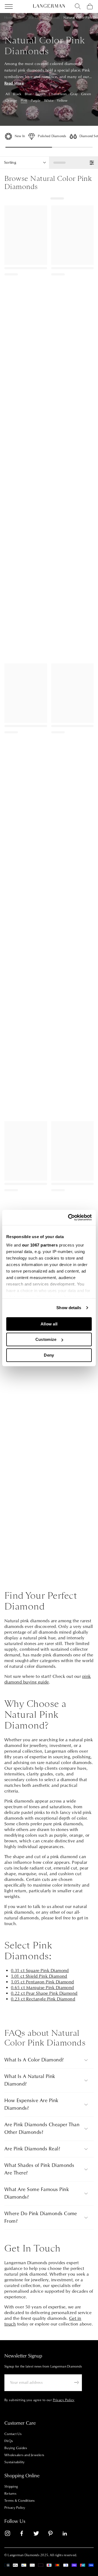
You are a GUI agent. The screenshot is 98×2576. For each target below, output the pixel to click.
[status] (74, 163)
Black (17, 94)
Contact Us (13, 2434)
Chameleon (58, 94)
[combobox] (78, 7)
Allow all (49, 1324)
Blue (28, 94)
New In (20, 136)
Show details (69, 1308)
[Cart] (90, 7)
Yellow (62, 101)
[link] (11, 2534)
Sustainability (15, 2462)
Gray (74, 94)
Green (86, 94)
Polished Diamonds (52, 136)
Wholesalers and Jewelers (24, 2455)
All (8, 94)
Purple (36, 101)
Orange (11, 101)
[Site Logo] (49, 6)
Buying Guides (16, 2448)
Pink (24, 101)
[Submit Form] (76, 2382)
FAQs (9, 2441)
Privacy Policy (15, 2508)
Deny (49, 1355)
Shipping (11, 2487)
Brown (40, 94)
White (49, 101)
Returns (10, 2494)
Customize (46, 1339)
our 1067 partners (40, 1245)
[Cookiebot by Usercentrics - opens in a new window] (69, 1218)
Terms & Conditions (20, 2501)
